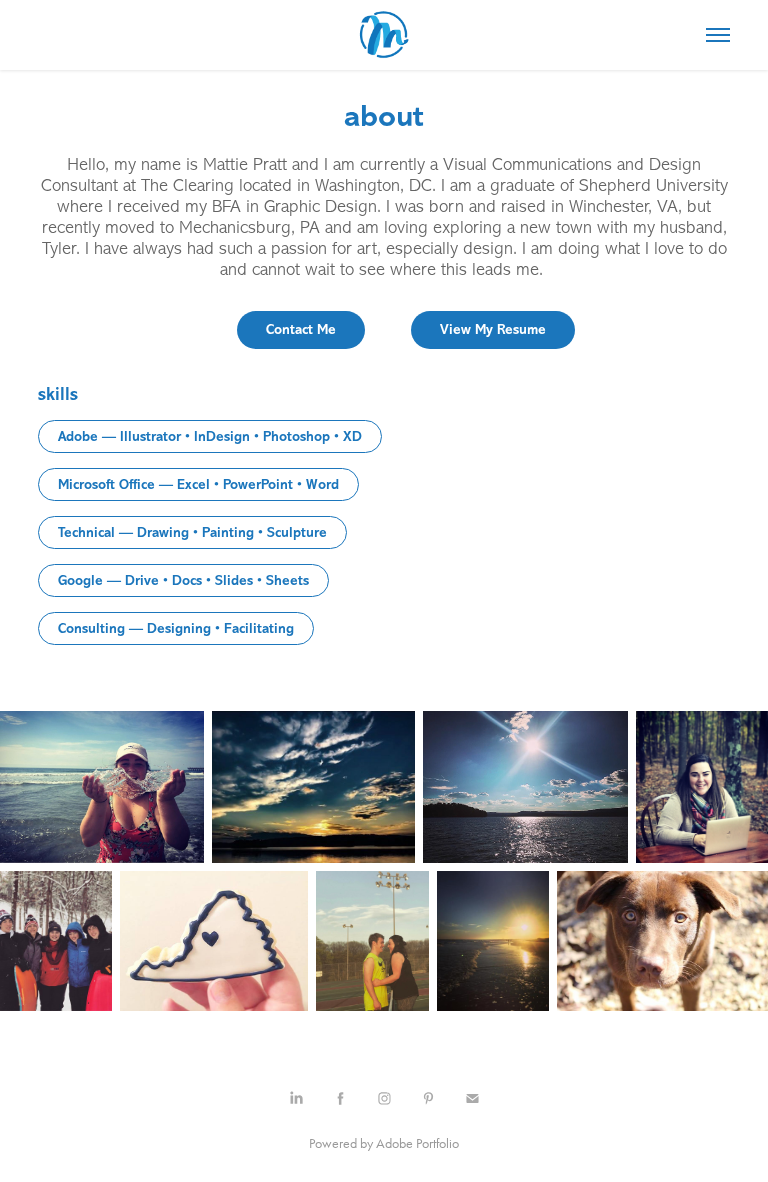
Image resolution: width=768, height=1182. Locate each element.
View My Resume (493, 329)
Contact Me (301, 329)
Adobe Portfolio (417, 1143)
